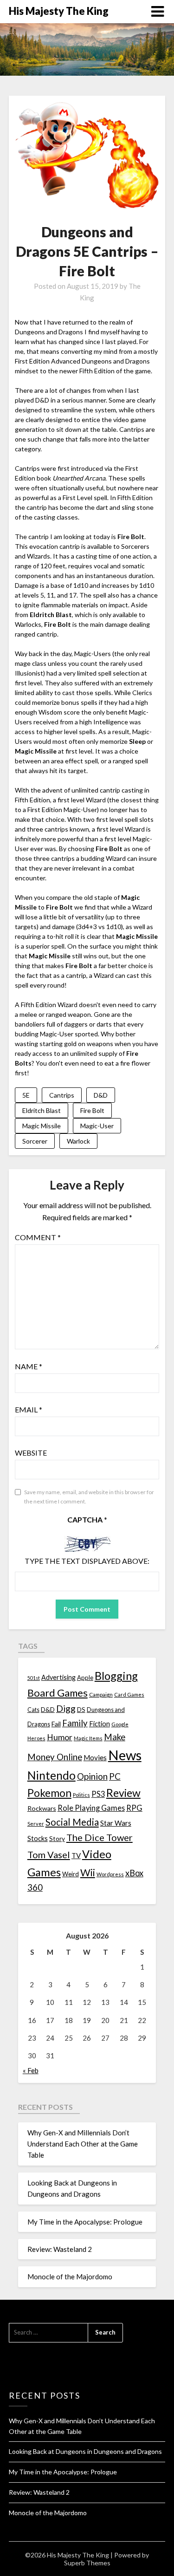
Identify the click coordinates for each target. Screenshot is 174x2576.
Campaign (101, 1694)
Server (36, 1824)
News (125, 1755)
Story (57, 1838)
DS (81, 1710)
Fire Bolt (92, 1110)
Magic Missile (42, 1126)
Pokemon (49, 1793)
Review (123, 1793)
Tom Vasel (49, 1854)
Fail (56, 1724)
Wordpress (110, 1874)
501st (34, 1678)
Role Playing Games (91, 1808)
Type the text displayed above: (87, 1561)
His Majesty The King (59, 11)
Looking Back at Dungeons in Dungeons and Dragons (85, 2451)
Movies (95, 1757)
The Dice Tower (100, 1837)
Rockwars (42, 1808)
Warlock (78, 1141)
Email (29, 1409)
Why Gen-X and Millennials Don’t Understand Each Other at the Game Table (83, 2144)
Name (29, 1366)
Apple (85, 1678)
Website (31, 1453)
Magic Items (88, 1738)
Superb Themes (87, 2563)
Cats (33, 1710)
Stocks (38, 1838)
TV (76, 1855)
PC (115, 1776)
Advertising (58, 1677)
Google (120, 1724)
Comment (38, 1237)
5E (26, 1095)
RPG (134, 1808)
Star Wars (116, 1823)
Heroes (36, 1738)
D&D (101, 1095)
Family (75, 1723)
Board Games (58, 1693)
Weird (71, 1874)
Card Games (129, 1695)
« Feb (31, 2070)
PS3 (98, 1794)
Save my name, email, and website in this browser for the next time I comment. (89, 1497)
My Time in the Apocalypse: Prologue (85, 2222)
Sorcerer (35, 1141)
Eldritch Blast (42, 1110)
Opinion (92, 1776)
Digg (66, 1708)
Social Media (72, 1822)
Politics (81, 1795)
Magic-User (97, 1126)
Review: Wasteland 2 (60, 2249)
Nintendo (52, 1775)
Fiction (100, 1724)
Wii (88, 1873)
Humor (60, 1737)
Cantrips (62, 1095)
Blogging (116, 1676)
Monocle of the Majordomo (70, 2277)
